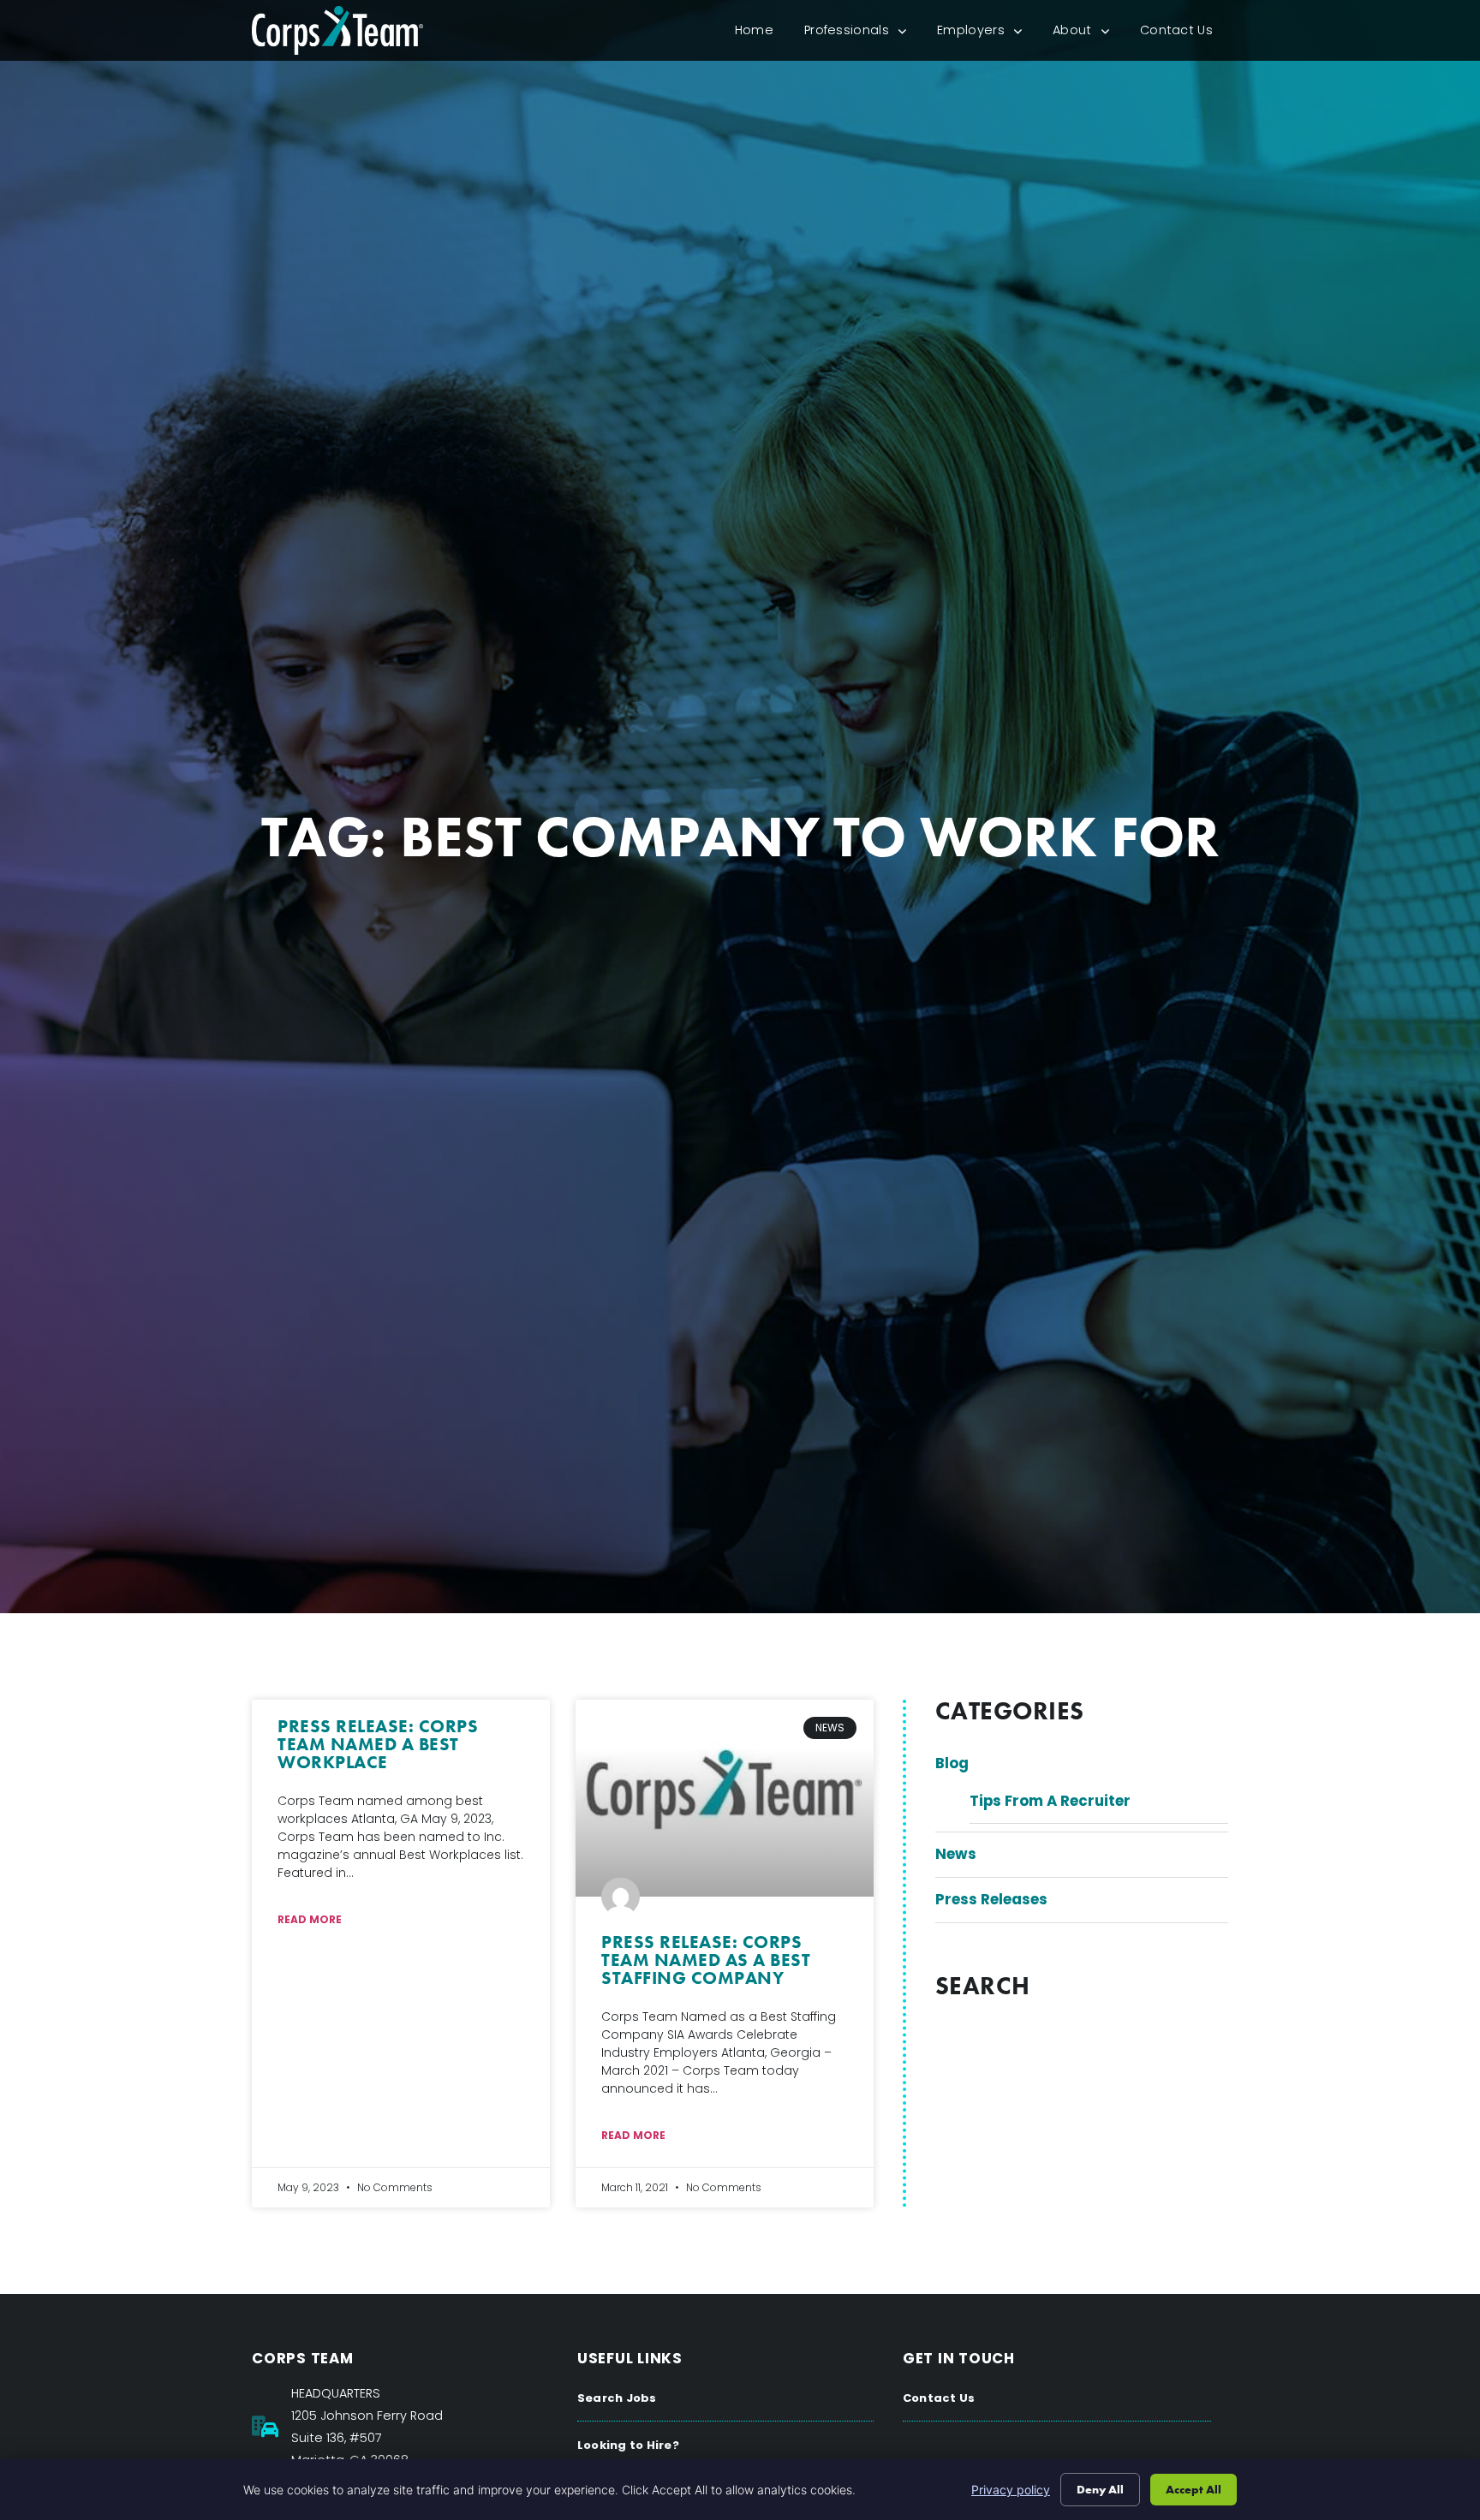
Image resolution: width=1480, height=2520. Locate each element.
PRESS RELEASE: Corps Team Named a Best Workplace (378, 1744)
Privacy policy (1011, 2490)
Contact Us (1184, 34)
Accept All (1194, 2489)
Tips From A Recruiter (1050, 1801)
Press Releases (991, 1899)
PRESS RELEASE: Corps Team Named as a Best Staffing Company (706, 1960)
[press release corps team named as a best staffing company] (725, 1798)
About (1089, 34)
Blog (952, 1763)
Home (762, 34)
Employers (987, 34)
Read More (310, 1919)
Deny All (1100, 2489)
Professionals (863, 34)
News (956, 1854)
